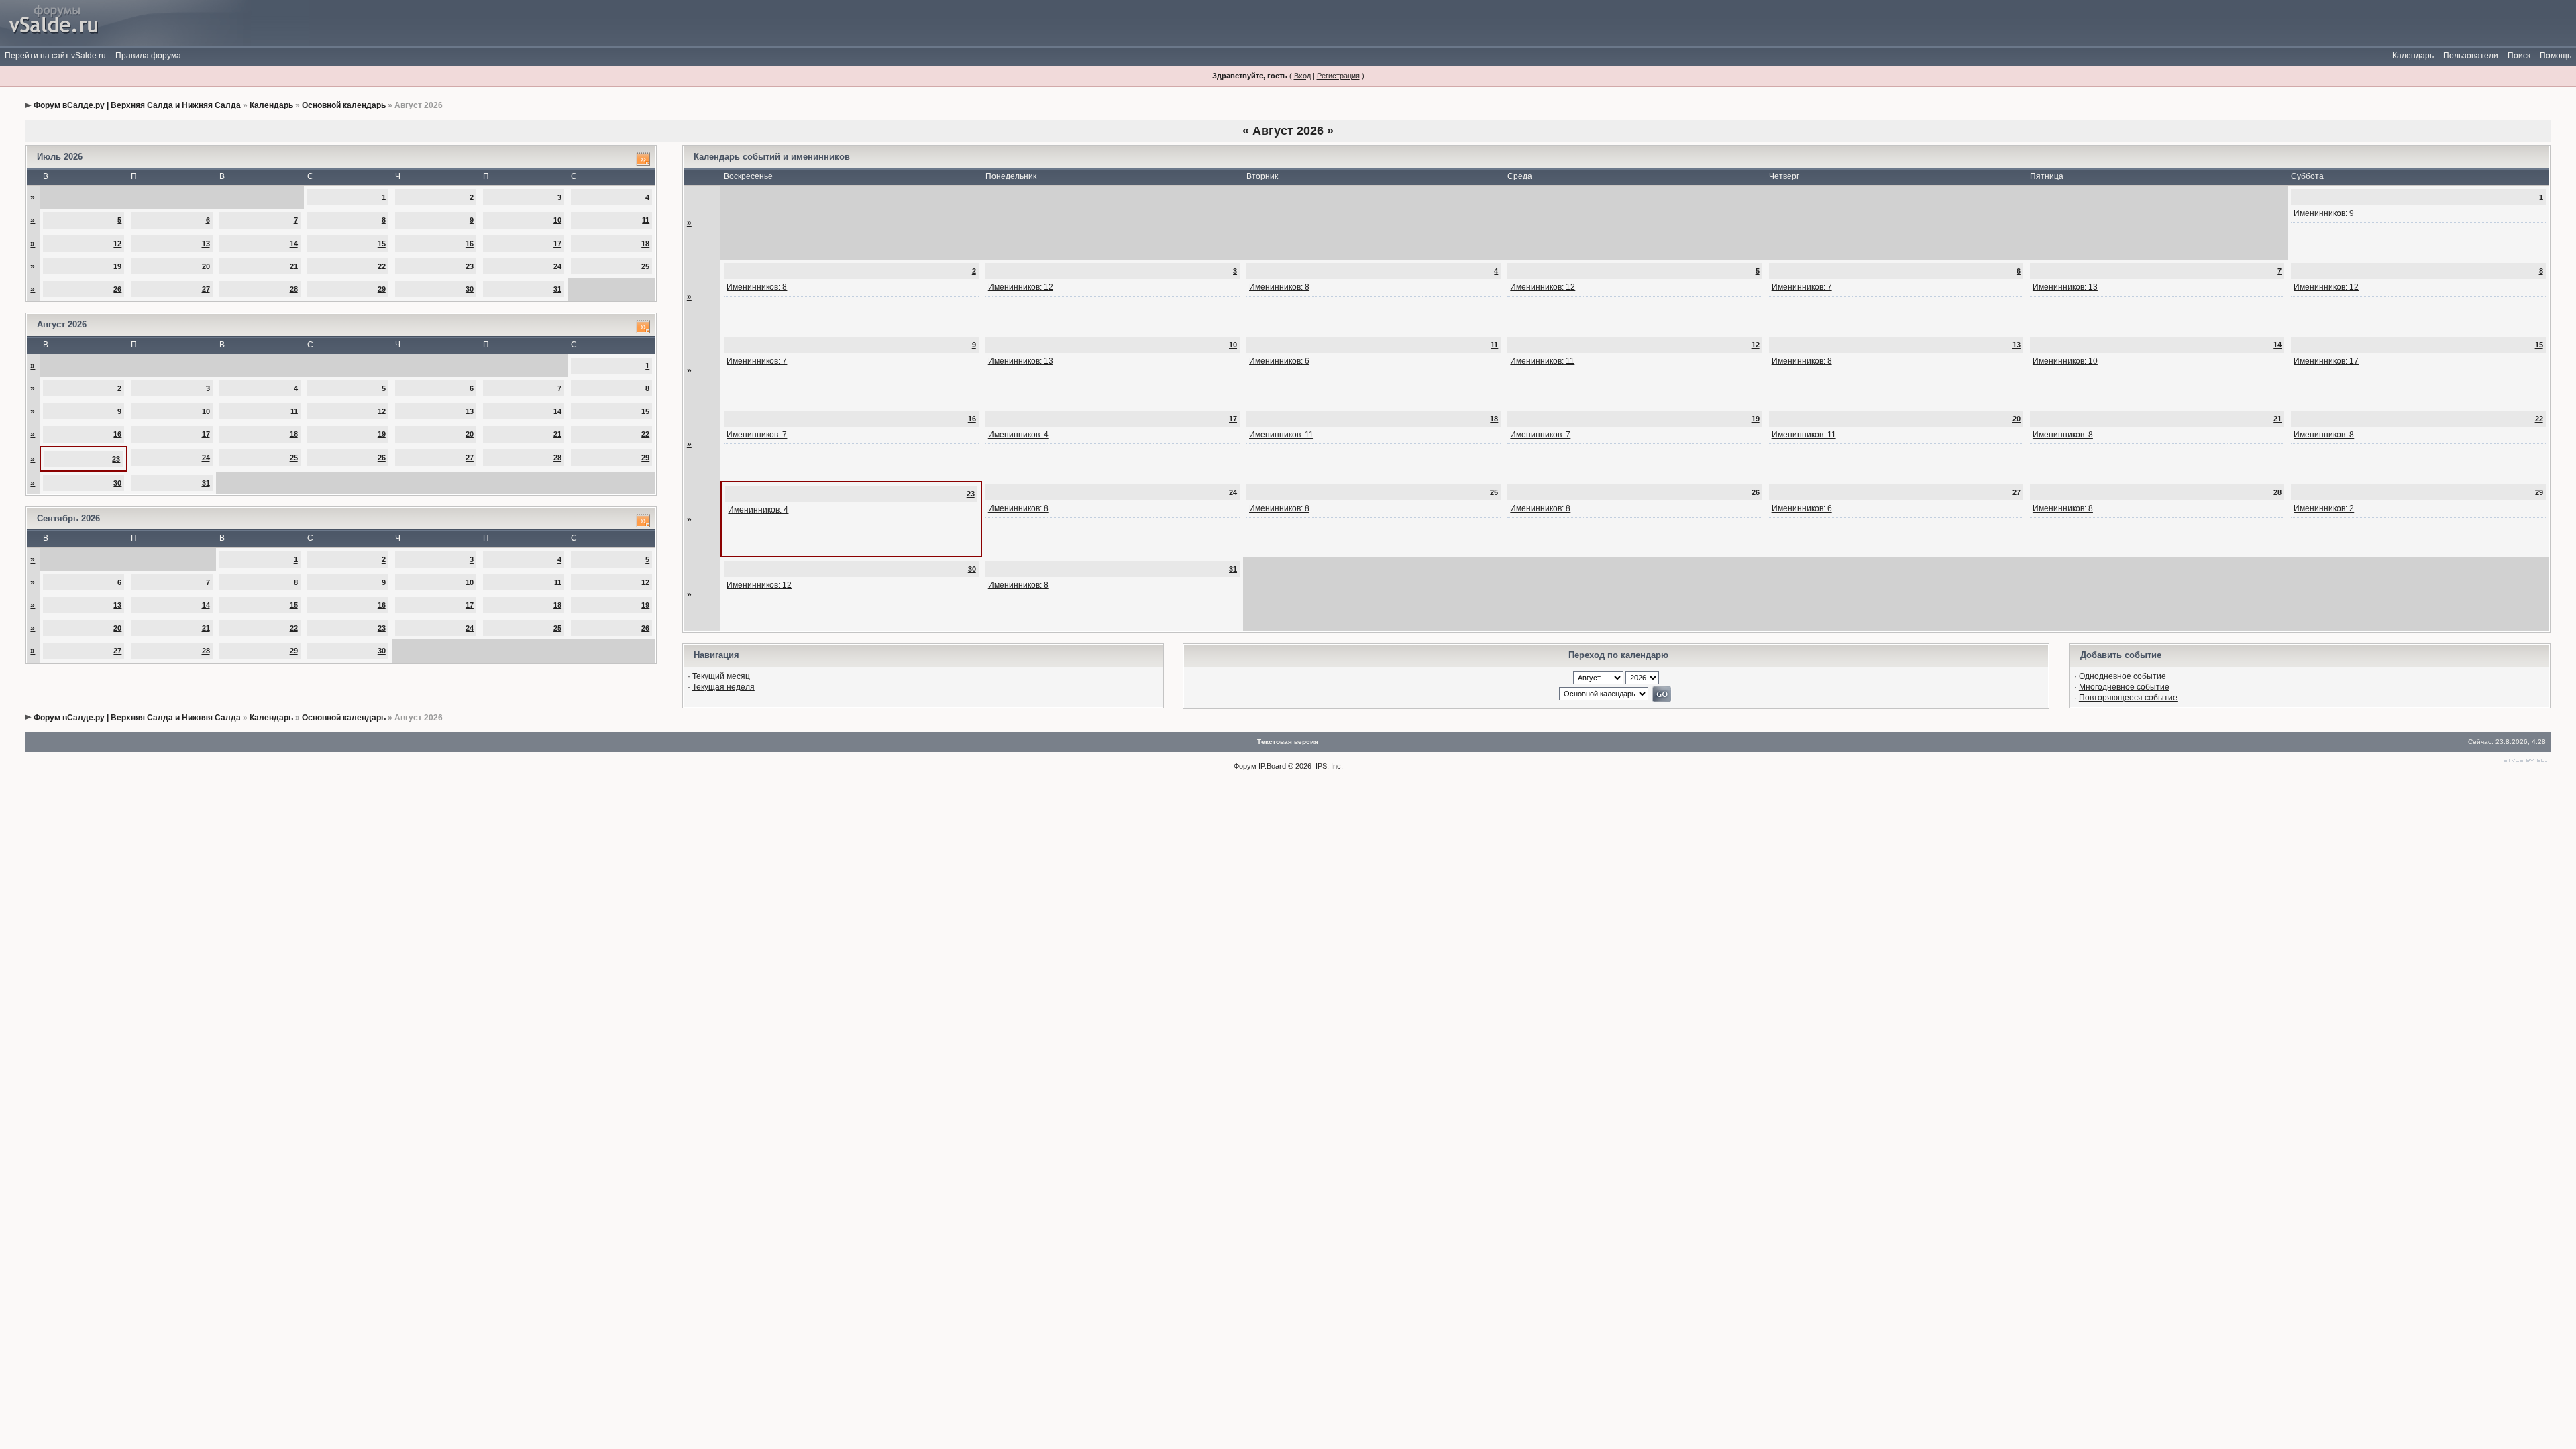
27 (206, 289)
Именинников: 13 (2065, 287)
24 (557, 266)
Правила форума (148, 56)
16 (470, 244)
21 (294, 266)
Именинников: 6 (1279, 361)
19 (117, 266)
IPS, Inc (1328, 766)
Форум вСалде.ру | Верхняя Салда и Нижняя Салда (137, 105)
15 (382, 244)
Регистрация (1338, 76)
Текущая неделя (723, 687)
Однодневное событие (2123, 676)
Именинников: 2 (2324, 508)
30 (470, 289)
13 (206, 244)
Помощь (2556, 56)
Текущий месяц (721, 676)
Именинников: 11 (1542, 361)
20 (206, 266)
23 (470, 266)
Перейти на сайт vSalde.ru (55, 56)
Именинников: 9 (2324, 213)
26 (117, 289)
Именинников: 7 (1802, 287)
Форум (1245, 766)
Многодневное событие (2124, 687)
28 (294, 289)
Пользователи (2471, 56)
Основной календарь (344, 105)
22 (382, 266)
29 (382, 289)
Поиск (2519, 56)
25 (645, 266)
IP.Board (1272, 766)
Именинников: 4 (1018, 435)
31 (557, 289)
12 (117, 244)
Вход (1302, 76)
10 (557, 220)
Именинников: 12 (1021, 287)
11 (646, 220)
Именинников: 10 (2065, 361)
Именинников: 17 (2326, 361)
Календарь (2413, 56)
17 (557, 244)
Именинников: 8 (757, 287)
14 (294, 244)
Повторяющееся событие (2128, 698)
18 (645, 244)
